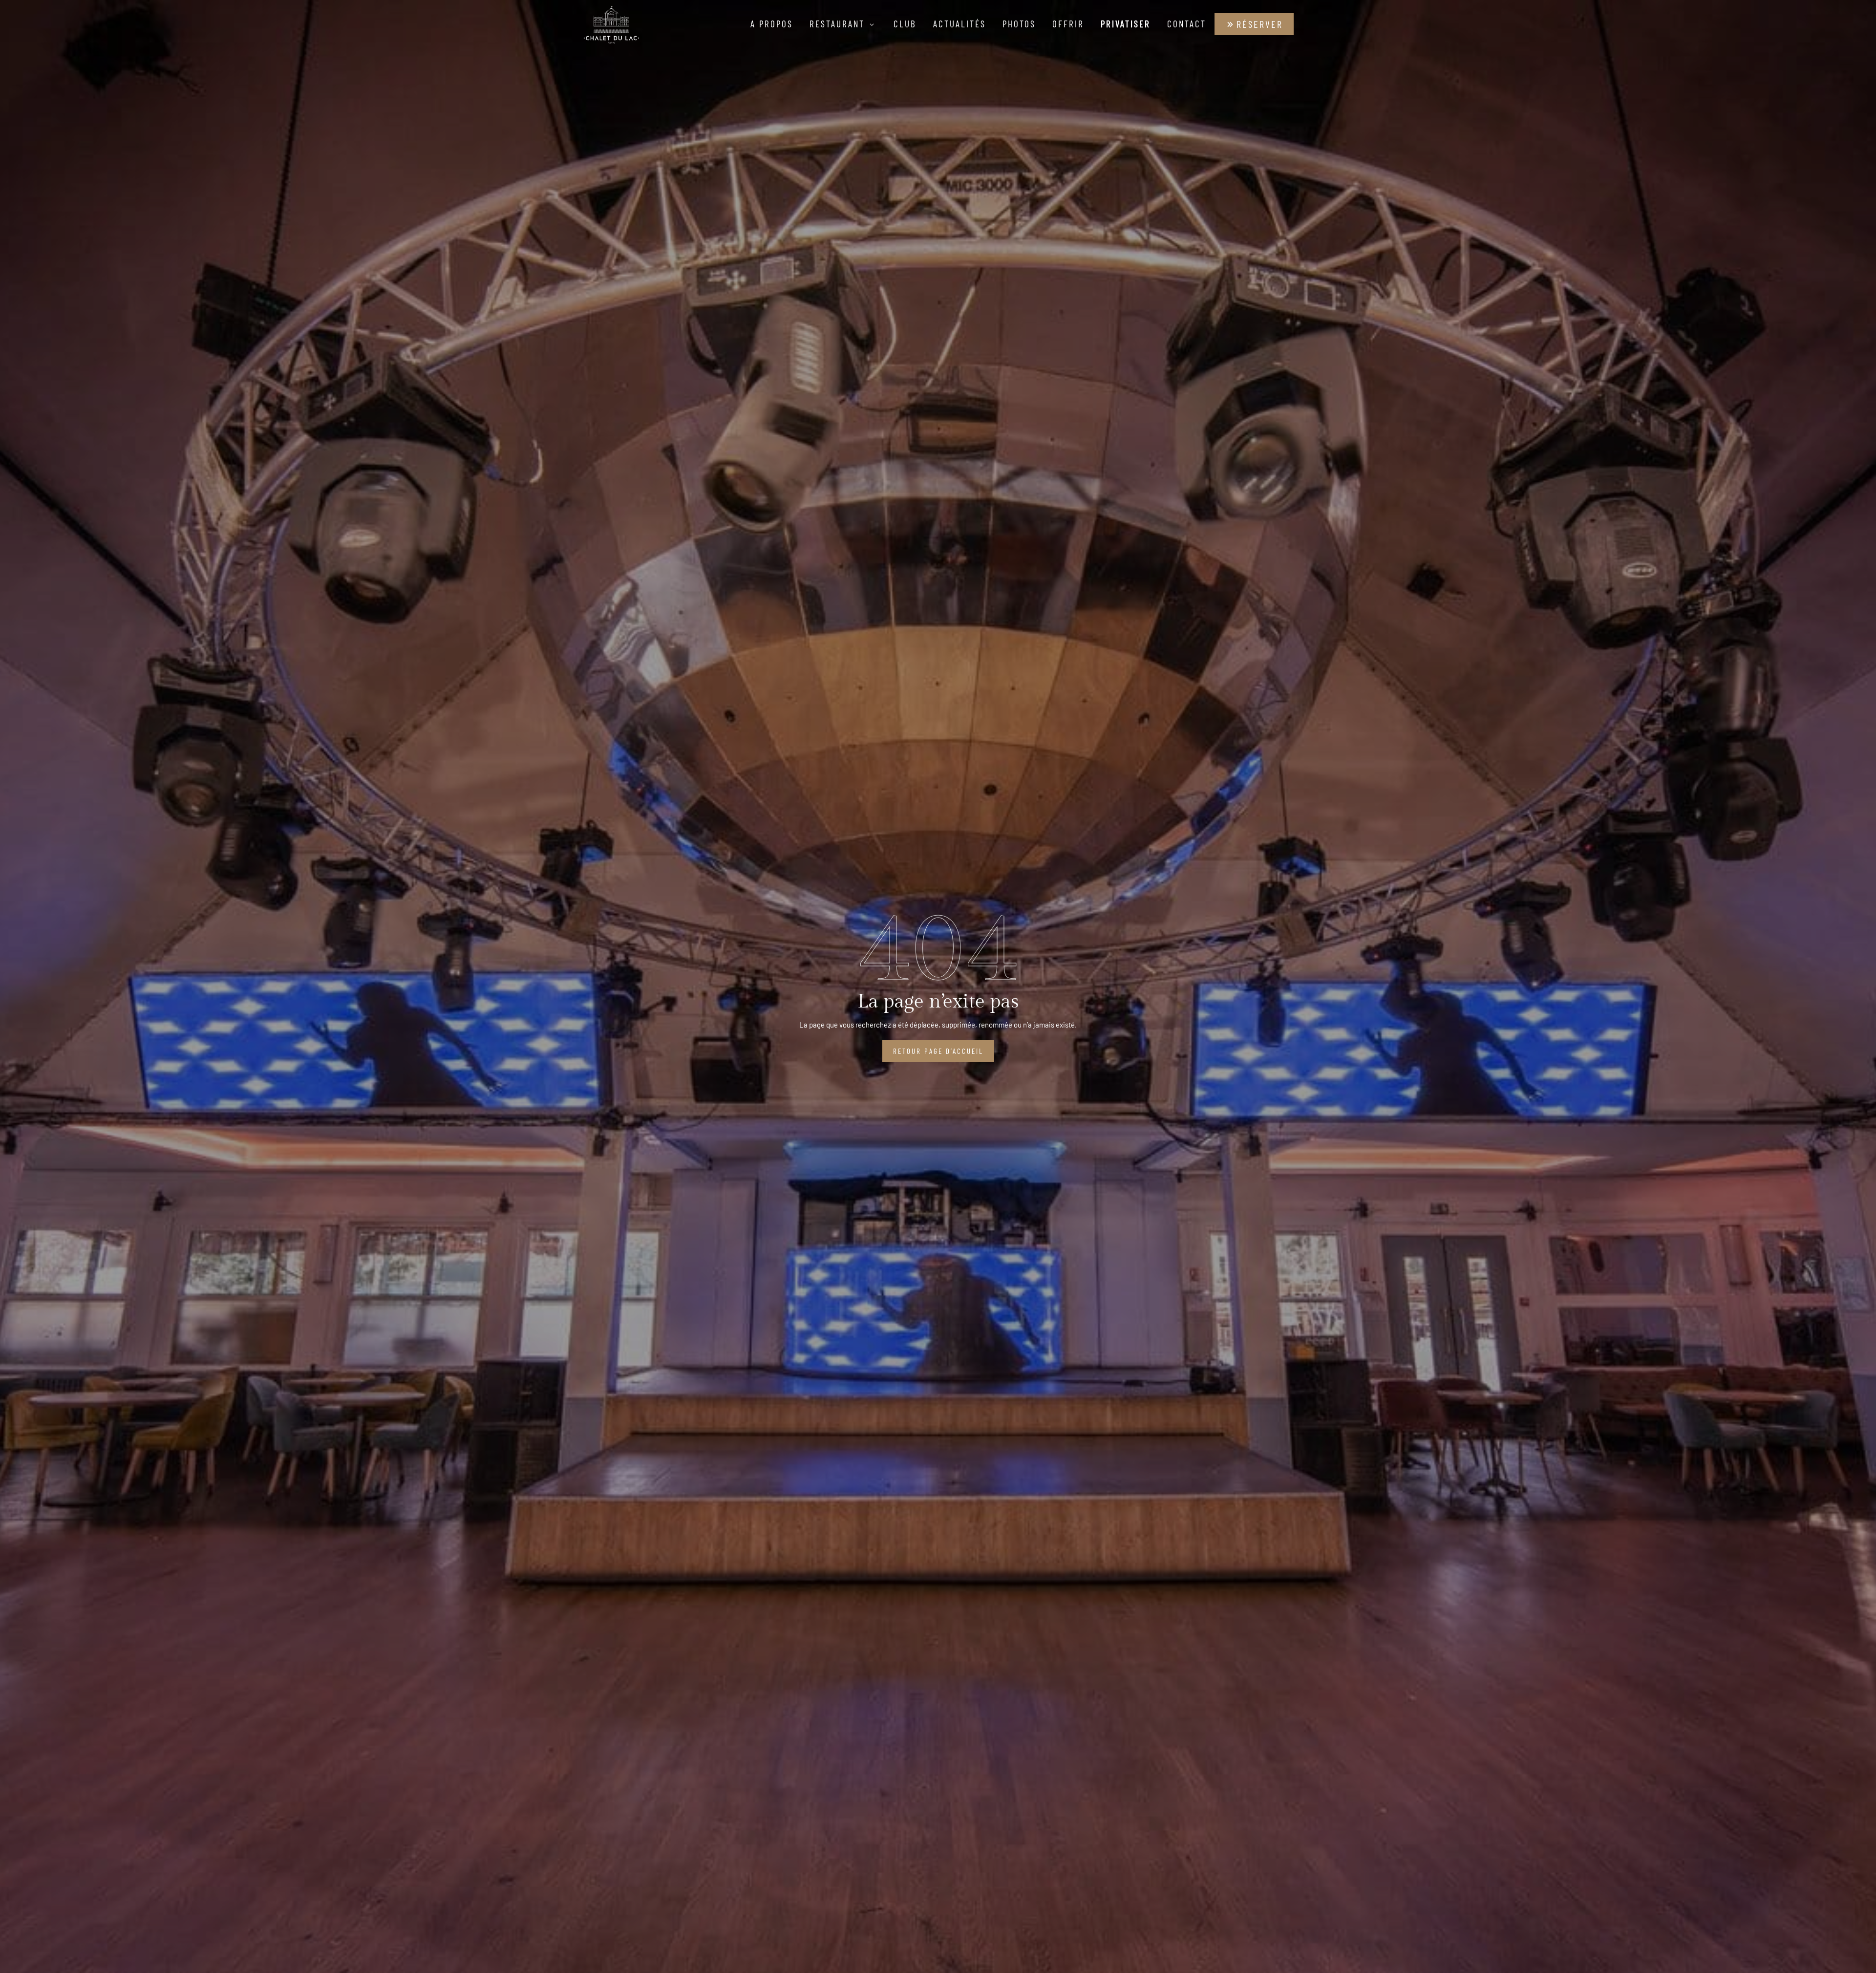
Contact (1187, 24)
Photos (1019, 24)
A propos (772, 24)
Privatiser (1126, 24)
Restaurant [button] (839, 24)
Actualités (959, 24)
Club (905, 24)
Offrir (1068, 24)
